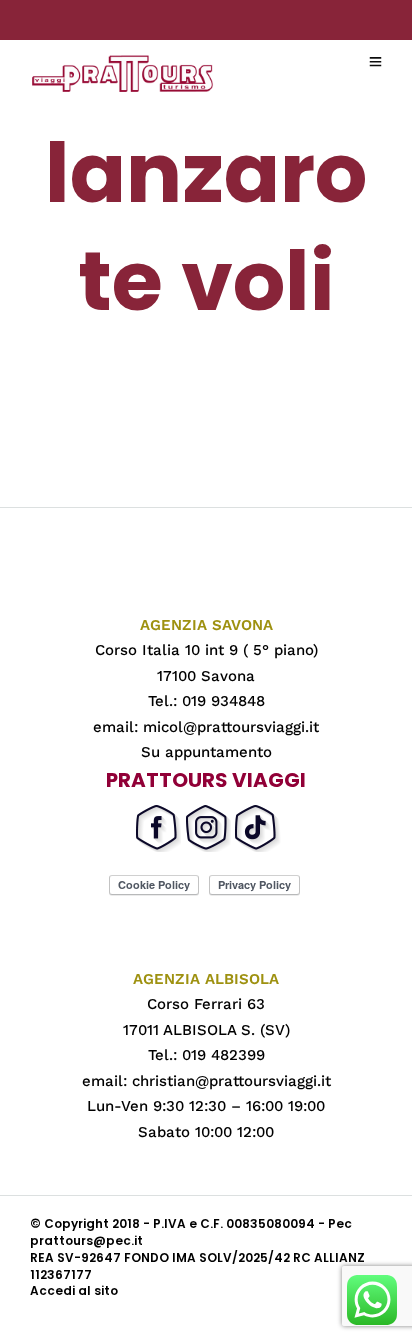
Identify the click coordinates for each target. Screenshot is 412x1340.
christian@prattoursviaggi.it (231, 1081)
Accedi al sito (74, 1290)
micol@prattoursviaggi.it (231, 727)
